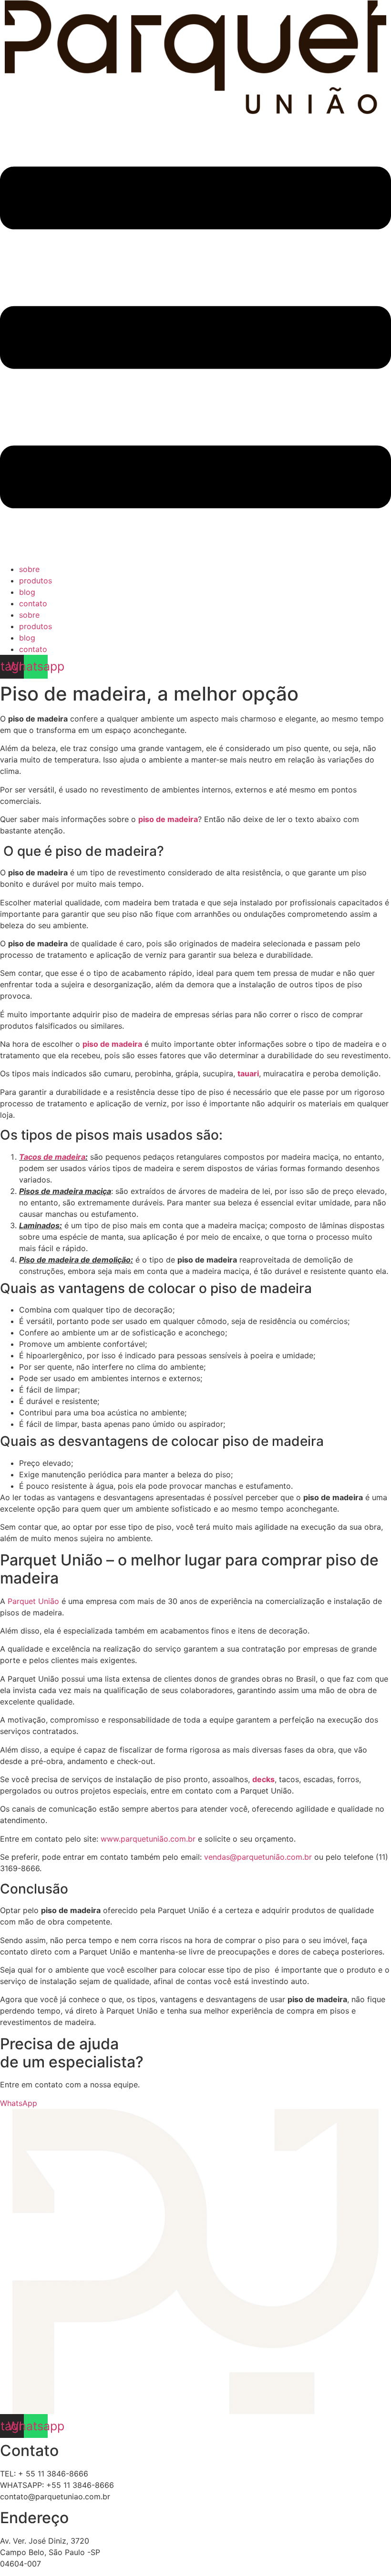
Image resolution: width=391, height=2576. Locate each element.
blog (27, 592)
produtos (36, 581)
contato (33, 603)
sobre (29, 569)
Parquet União (33, 1601)
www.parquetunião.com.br (148, 1839)
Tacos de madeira (52, 1157)
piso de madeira (168, 819)
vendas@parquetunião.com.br (258, 1857)
